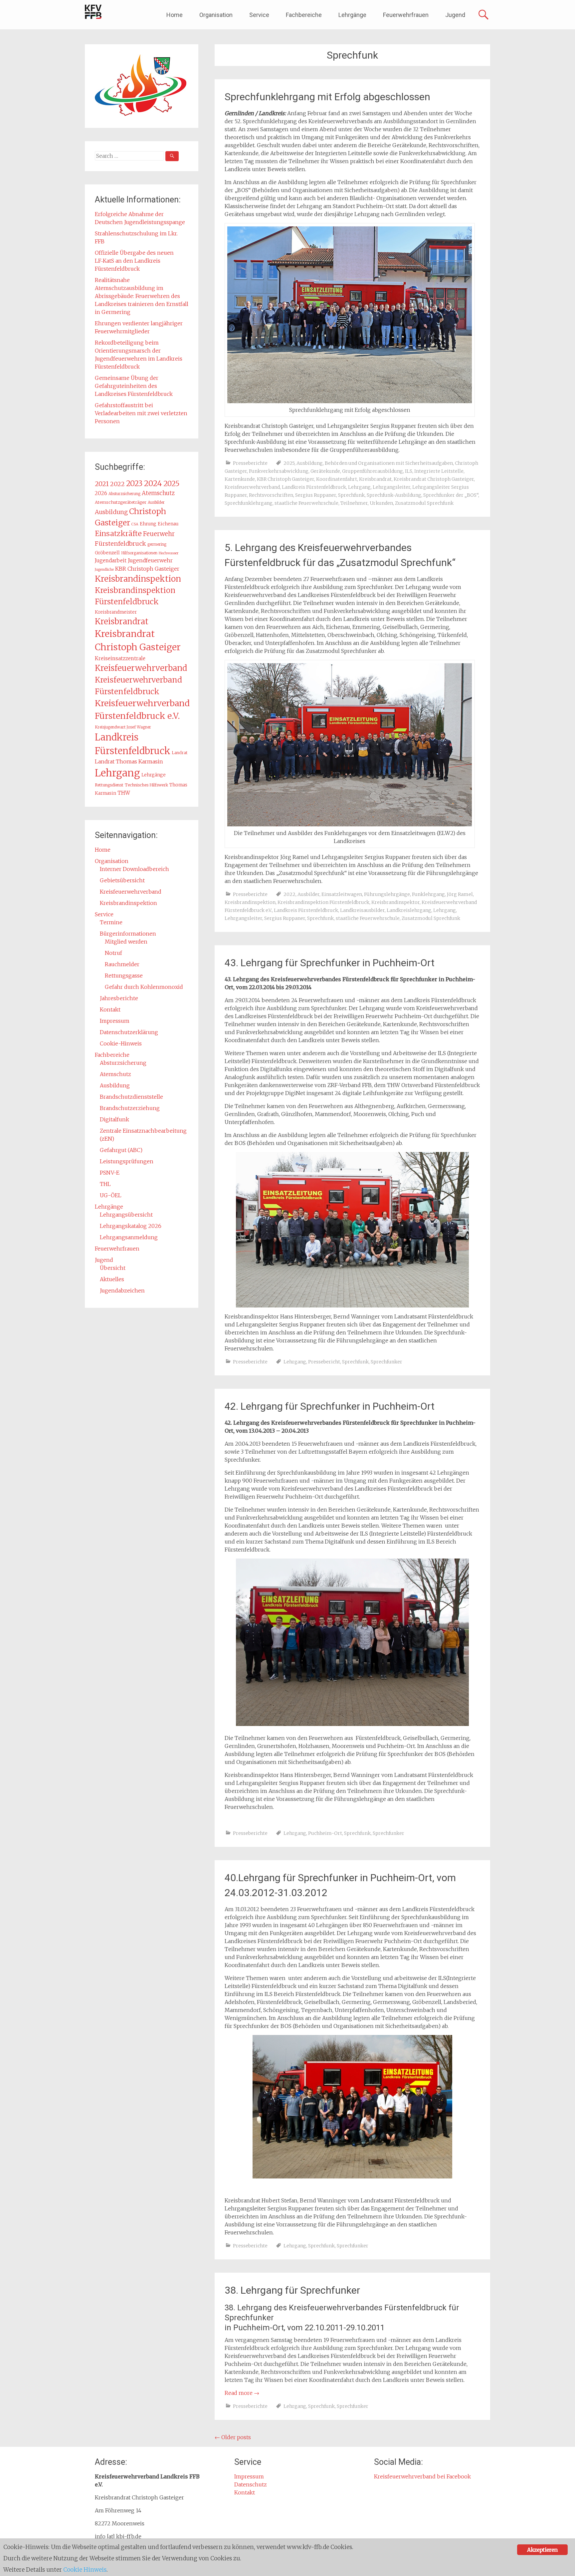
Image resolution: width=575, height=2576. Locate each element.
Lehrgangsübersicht (126, 1215)
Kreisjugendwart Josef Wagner (123, 727)
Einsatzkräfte (118, 534)
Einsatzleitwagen (342, 894)
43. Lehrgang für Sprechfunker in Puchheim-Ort (330, 963)
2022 (289, 894)
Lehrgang (359, 487)
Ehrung (148, 524)
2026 (101, 493)
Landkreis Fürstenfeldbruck (314, 487)
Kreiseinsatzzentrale (120, 658)
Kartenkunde (240, 479)
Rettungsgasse (124, 976)
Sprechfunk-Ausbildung (394, 495)
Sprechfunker (386, 1362)
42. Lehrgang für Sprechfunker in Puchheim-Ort (330, 1406)
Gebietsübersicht (122, 880)
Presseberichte (250, 463)
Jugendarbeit (111, 561)
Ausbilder (308, 894)
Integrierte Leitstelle (439, 471)
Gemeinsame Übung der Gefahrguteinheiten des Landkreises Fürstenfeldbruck (134, 386)
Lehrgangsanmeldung (129, 1237)
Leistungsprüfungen (127, 1161)
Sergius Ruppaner (316, 495)
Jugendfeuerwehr (150, 560)
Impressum (115, 1021)
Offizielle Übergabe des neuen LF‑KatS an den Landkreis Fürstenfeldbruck (134, 261)
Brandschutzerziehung (130, 1108)
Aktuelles (112, 1279)
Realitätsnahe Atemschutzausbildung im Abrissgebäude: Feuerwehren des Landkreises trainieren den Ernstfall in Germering (142, 296)
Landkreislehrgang (409, 910)
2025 (289, 463)
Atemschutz (158, 493)
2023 (134, 483)
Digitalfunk (114, 1119)
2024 (153, 483)
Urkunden (381, 503)
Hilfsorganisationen (139, 553)
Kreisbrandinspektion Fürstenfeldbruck (323, 902)
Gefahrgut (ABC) (121, 1150)
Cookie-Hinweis (121, 1043)
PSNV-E (110, 1173)
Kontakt (110, 1009)
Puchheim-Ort (325, 1833)
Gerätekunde (325, 471)
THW (124, 793)
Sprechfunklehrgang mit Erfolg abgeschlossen (327, 97)
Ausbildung (310, 463)
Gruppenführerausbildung (373, 471)
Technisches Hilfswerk (146, 785)
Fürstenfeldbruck (120, 544)
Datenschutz (251, 2484)
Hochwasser (169, 553)
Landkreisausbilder (362, 910)
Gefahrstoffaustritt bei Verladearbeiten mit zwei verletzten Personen (141, 413)
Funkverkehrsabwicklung (279, 471)
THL (105, 1184)
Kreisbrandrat (375, 479)
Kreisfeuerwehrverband (252, 487)
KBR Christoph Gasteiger (286, 479)
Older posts (233, 2437)
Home (175, 15)
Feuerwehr (159, 534)
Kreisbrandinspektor (395, 902)
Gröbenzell (107, 553)
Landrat (180, 753)
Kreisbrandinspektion (250, 902)
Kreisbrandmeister (116, 612)
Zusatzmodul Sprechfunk (424, 503)
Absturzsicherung (124, 494)
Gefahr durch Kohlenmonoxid (144, 987)
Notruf (113, 953)
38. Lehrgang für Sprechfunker (292, 2290)
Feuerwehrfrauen (406, 15)
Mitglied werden (126, 942)
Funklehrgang (428, 894)
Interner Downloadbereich (134, 869)
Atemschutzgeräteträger (121, 502)
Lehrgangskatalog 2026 (131, 1226)
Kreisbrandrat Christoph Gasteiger (434, 479)
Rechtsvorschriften (271, 495)
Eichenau (168, 524)
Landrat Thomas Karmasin (129, 761)
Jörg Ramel (460, 894)
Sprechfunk (351, 495)
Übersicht (113, 1268)
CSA (135, 524)
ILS (409, 471)
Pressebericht (324, 1362)
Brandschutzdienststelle (131, 1097)
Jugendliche (104, 570)
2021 (102, 484)
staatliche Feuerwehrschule (306, 503)
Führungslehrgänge (387, 894)
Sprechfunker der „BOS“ (451, 495)
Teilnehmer (354, 503)
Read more (242, 2393)
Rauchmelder (122, 964)
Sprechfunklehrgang (249, 503)
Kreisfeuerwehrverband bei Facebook (422, 2476)
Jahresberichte (119, 998)
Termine (111, 922)
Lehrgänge (352, 15)
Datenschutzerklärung (129, 1032)
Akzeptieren (542, 2550)
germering (157, 544)
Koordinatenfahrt (337, 479)
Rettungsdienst (109, 785)
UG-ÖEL (111, 1195)
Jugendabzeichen (122, 1290)
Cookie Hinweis (85, 2570)
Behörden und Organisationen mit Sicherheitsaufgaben (389, 463)
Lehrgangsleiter (391, 487)
